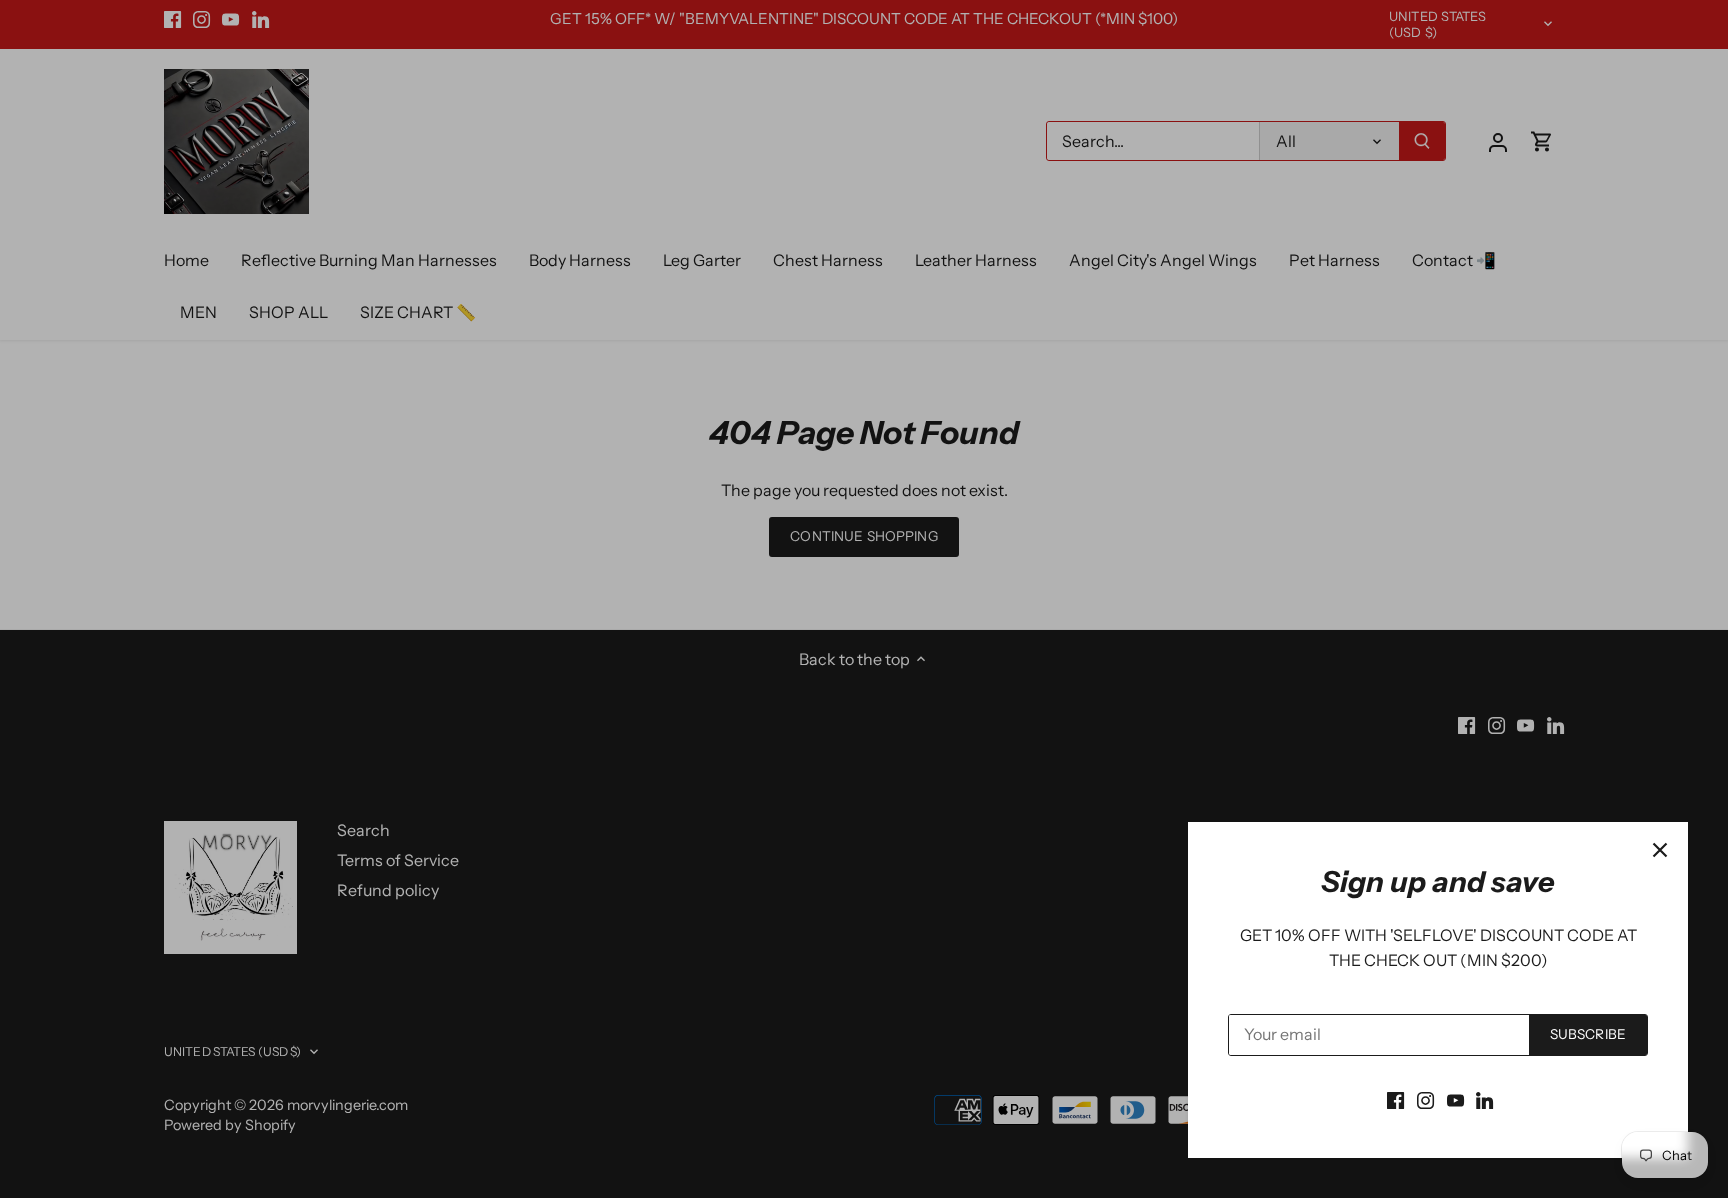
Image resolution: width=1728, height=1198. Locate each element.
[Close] (1660, 850)
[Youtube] (1455, 1099)
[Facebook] (1395, 1099)
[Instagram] (1425, 1099)
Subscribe (1588, 1034)
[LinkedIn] (1484, 1099)
